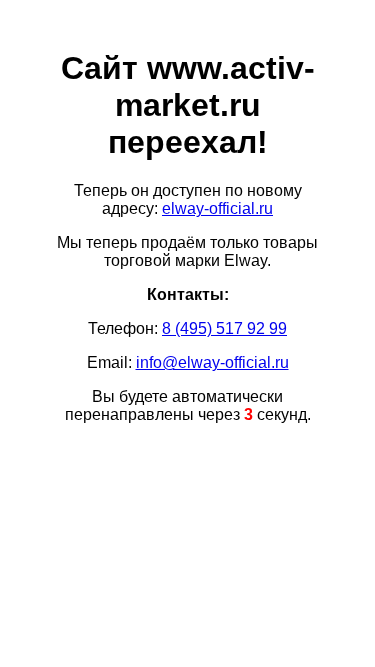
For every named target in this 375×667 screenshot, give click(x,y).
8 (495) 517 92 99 (224, 328)
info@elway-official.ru (212, 362)
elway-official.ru (217, 208)
